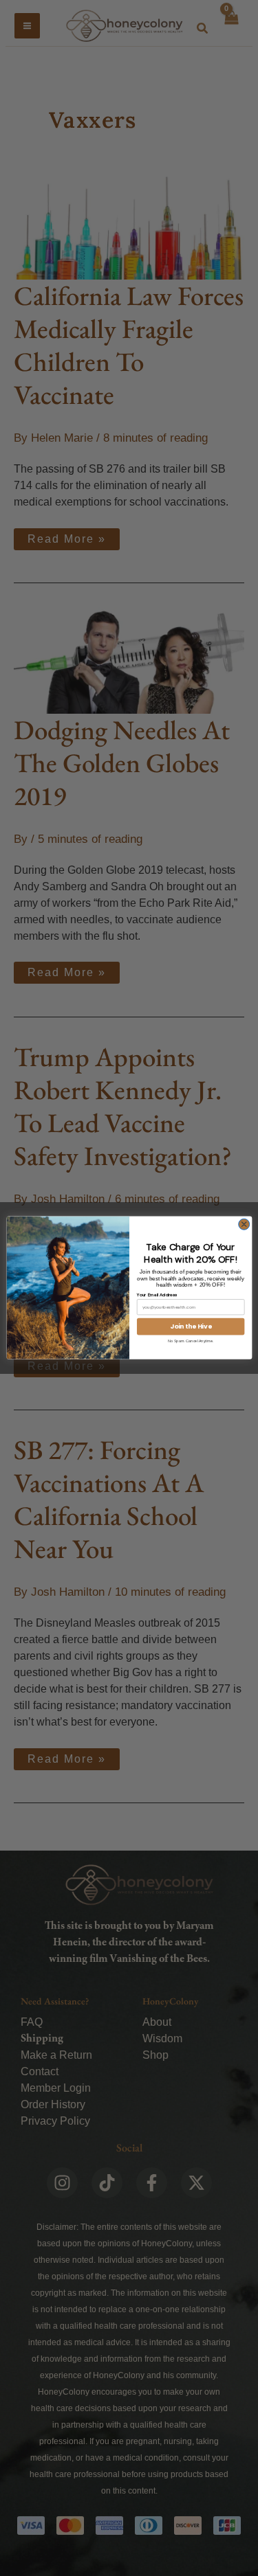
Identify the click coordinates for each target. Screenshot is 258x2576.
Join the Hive (191, 1327)
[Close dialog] (244, 1225)
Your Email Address (156, 1294)
